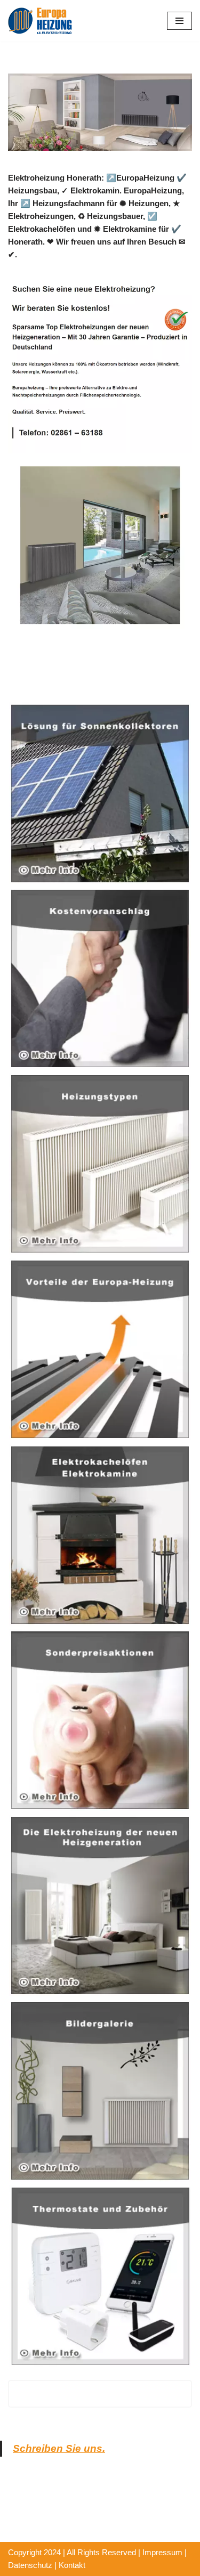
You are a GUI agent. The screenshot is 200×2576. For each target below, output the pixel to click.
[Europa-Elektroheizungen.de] (40, 21)
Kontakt (72, 2565)
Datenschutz (30, 2565)
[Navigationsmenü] (179, 21)
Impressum (162, 2552)
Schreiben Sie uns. (59, 2448)
